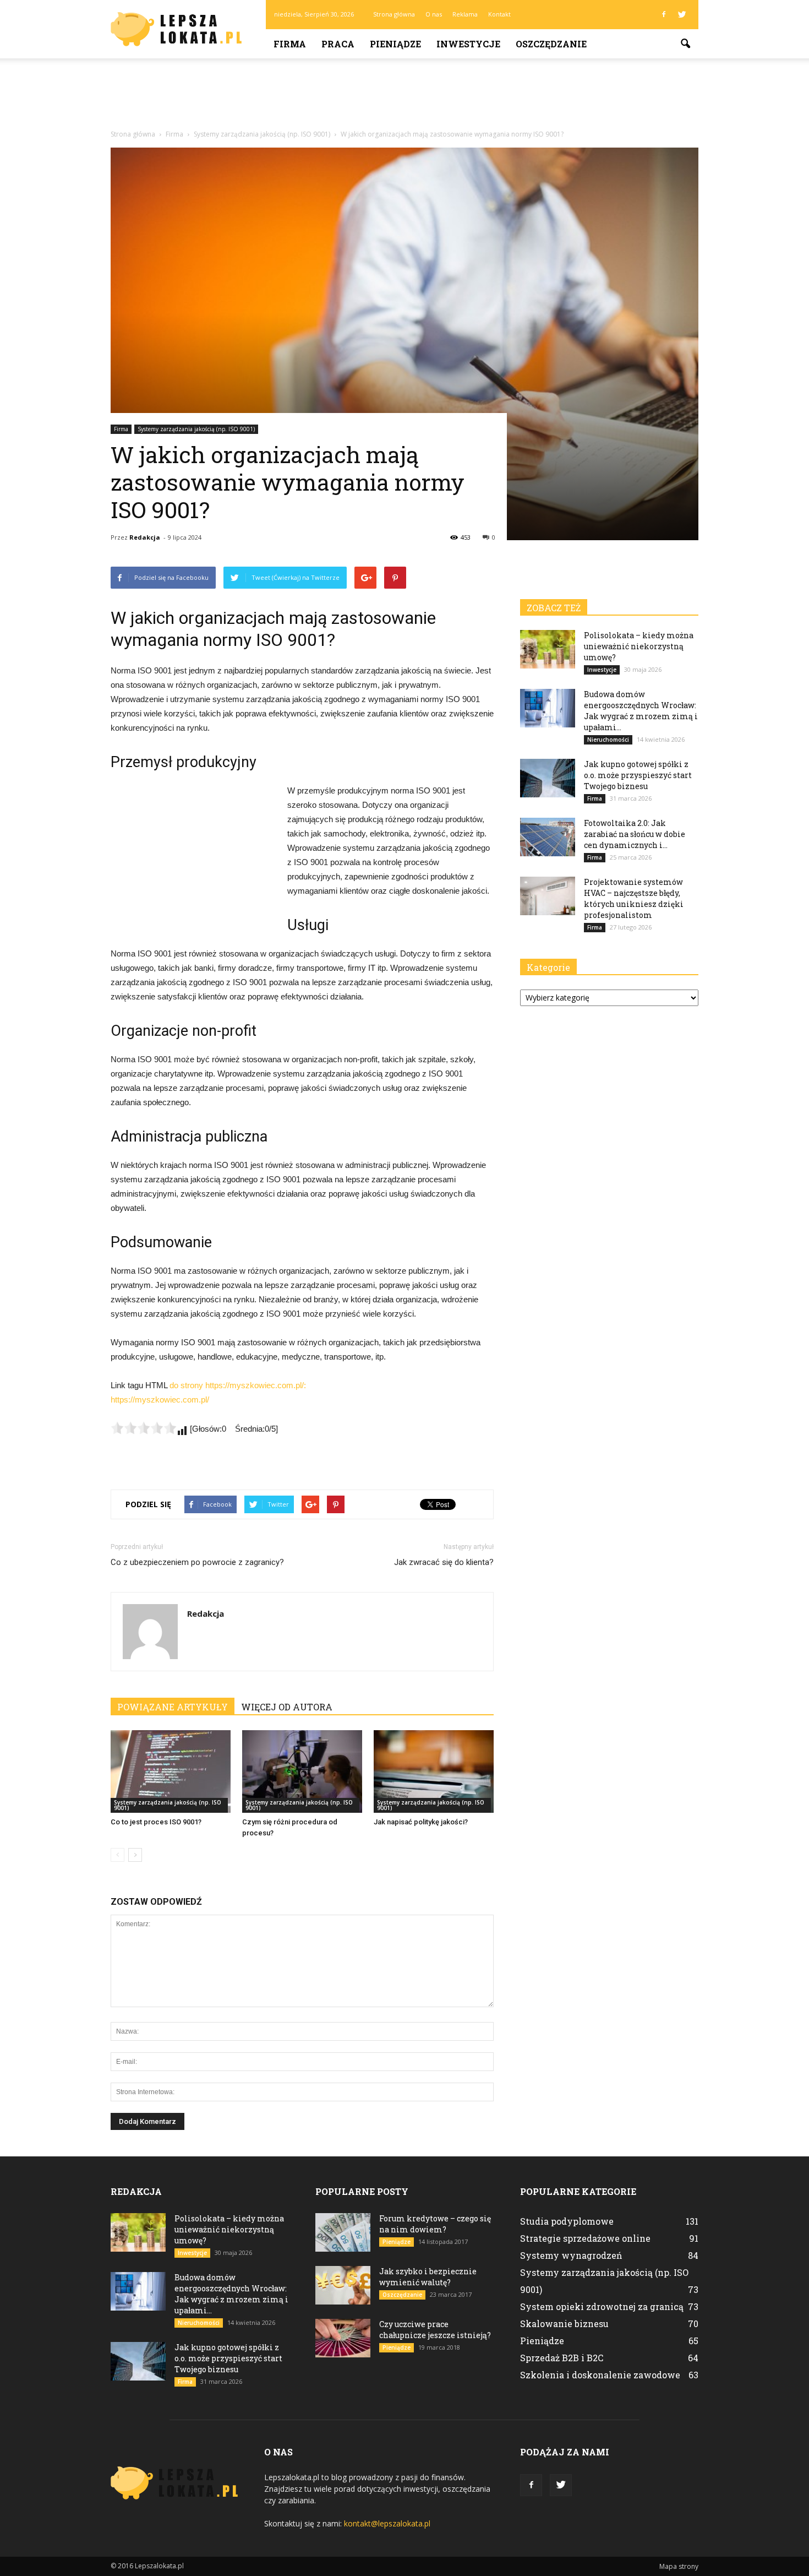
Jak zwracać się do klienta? (444, 1562)
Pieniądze (395, 44)
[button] (685, 44)
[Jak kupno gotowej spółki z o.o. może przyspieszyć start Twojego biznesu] (548, 778)
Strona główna (394, 14)
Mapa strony (679, 2566)
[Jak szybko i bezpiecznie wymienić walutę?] (343, 2285)
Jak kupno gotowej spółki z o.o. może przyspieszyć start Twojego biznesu (638, 775)
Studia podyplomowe (567, 2221)
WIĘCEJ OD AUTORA (287, 1707)
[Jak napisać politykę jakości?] (434, 1771)
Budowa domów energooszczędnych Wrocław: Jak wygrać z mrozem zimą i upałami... (641, 711)
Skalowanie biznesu (564, 2324)
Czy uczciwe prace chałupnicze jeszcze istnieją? (435, 2330)
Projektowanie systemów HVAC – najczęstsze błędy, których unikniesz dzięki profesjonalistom (634, 898)
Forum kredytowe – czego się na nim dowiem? (435, 2224)
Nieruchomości (608, 740)
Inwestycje (468, 44)
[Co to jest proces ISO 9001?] (171, 1771)
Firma (290, 44)
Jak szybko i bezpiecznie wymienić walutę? (428, 2277)
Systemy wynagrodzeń (571, 2255)
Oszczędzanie (551, 44)
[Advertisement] (404, 96)
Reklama (465, 14)
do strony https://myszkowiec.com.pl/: (238, 1385)
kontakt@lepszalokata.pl (387, 2523)
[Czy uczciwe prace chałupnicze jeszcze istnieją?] (343, 2338)
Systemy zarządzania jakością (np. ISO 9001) (196, 429)
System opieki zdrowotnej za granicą (602, 2306)
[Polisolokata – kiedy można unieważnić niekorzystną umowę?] (548, 649)
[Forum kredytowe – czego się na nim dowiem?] (343, 2232)
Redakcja (145, 537)
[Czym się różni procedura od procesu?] (302, 1771)
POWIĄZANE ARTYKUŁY (173, 1707)
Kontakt (499, 14)
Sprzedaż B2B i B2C (562, 2358)
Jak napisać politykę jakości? (421, 1822)
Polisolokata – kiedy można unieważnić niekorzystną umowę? (639, 646)
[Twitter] (682, 14)
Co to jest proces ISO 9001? (156, 1822)
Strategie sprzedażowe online (585, 2238)
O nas (434, 14)
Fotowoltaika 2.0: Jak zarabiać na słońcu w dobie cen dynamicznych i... (635, 834)
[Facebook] (664, 14)
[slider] (144, 1428)
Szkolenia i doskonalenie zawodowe (600, 2375)
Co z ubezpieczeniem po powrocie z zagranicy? (197, 1562)
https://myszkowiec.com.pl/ (160, 1400)
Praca (338, 44)
